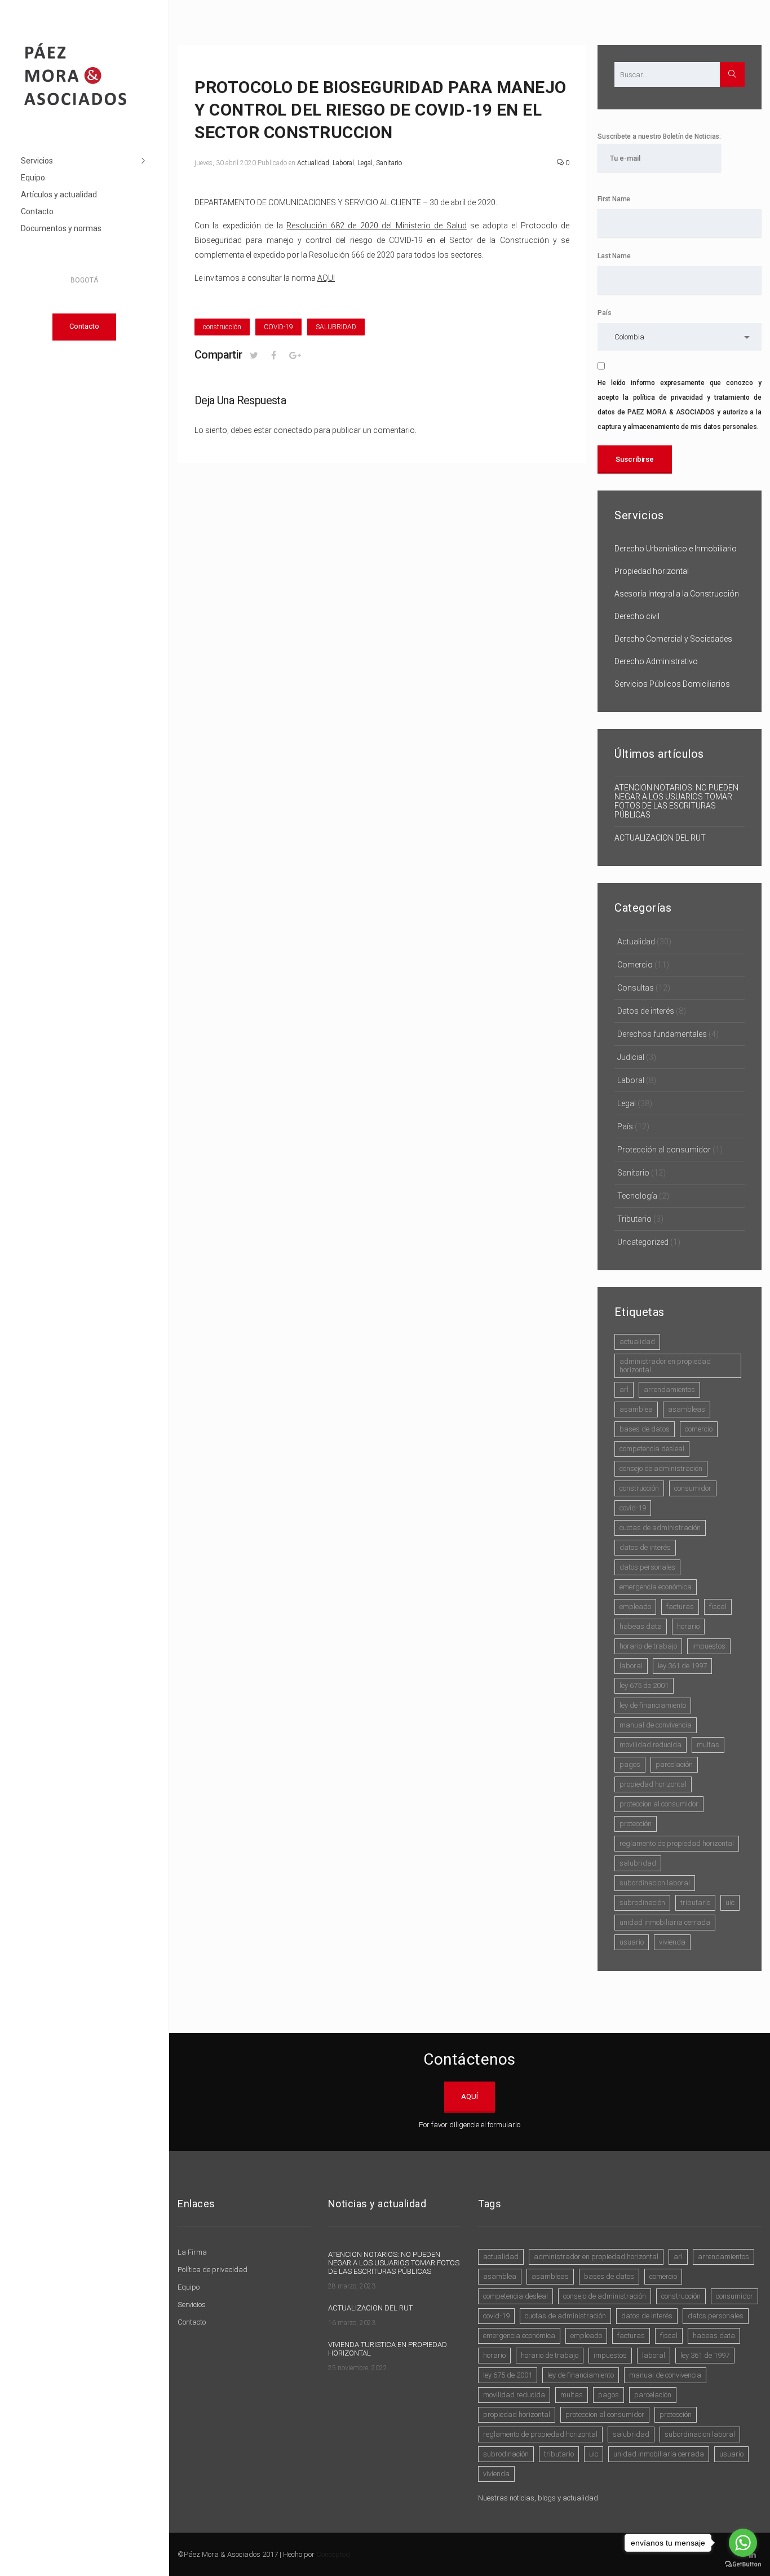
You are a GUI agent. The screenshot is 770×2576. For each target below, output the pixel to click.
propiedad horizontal (653, 1784)
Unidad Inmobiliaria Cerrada (665, 1922)
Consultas (636, 988)
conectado (293, 430)
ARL (624, 1389)
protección (636, 1824)
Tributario (634, 1219)
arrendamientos (669, 1389)
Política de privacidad (213, 2270)
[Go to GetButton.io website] (743, 2564)
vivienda (672, 1942)
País (604, 313)
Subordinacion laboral (655, 1883)
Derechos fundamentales (662, 1034)
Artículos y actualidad (59, 195)
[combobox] (680, 337)
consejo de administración (661, 1468)
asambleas (687, 1409)
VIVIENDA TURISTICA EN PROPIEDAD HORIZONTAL (388, 2349)
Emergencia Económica (656, 1587)
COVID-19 (278, 327)
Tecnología (637, 1196)
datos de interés (645, 1547)
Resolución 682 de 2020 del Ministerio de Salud (376, 226)
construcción (222, 327)
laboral (631, 1666)
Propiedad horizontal (652, 571)
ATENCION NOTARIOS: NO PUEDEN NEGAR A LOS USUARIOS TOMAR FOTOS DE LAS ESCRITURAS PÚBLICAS (676, 801)
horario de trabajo (648, 1646)
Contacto (37, 211)
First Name (614, 199)
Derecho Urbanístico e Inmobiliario (676, 549)
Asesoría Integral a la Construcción (677, 594)
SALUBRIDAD (336, 327)
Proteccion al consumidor (659, 1804)
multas (708, 1745)
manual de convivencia (656, 1725)
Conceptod (333, 2554)
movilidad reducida (650, 1745)
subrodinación (642, 1903)
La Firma (192, 2252)
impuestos (709, 1646)
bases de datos (645, 1429)
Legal (365, 163)
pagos (630, 1764)
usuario (632, 1942)
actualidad (637, 1342)
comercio (699, 1429)
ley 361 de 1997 (682, 1666)
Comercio (635, 965)
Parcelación (674, 1764)
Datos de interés (646, 1011)
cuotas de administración (660, 1528)
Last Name (614, 256)
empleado (635, 1607)
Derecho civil (637, 616)
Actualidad (313, 163)
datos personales (647, 1567)
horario (688, 1626)
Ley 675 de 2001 (644, 1685)
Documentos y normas (61, 228)
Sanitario (389, 163)
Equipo (33, 178)
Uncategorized (643, 1242)
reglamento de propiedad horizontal (677, 1843)
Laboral (343, 163)
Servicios (37, 161)
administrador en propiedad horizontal (665, 1366)
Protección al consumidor (664, 1150)
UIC (730, 1903)
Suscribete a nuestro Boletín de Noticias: (659, 136)
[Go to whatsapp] (743, 2543)
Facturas (680, 1607)
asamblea (636, 1409)
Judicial (631, 1057)
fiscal (718, 1607)
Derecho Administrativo (656, 661)
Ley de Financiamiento (653, 1705)
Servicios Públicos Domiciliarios (672, 684)
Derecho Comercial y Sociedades (673, 639)
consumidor (693, 1488)
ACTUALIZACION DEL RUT (660, 838)
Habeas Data (641, 1626)
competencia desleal (652, 1449)
